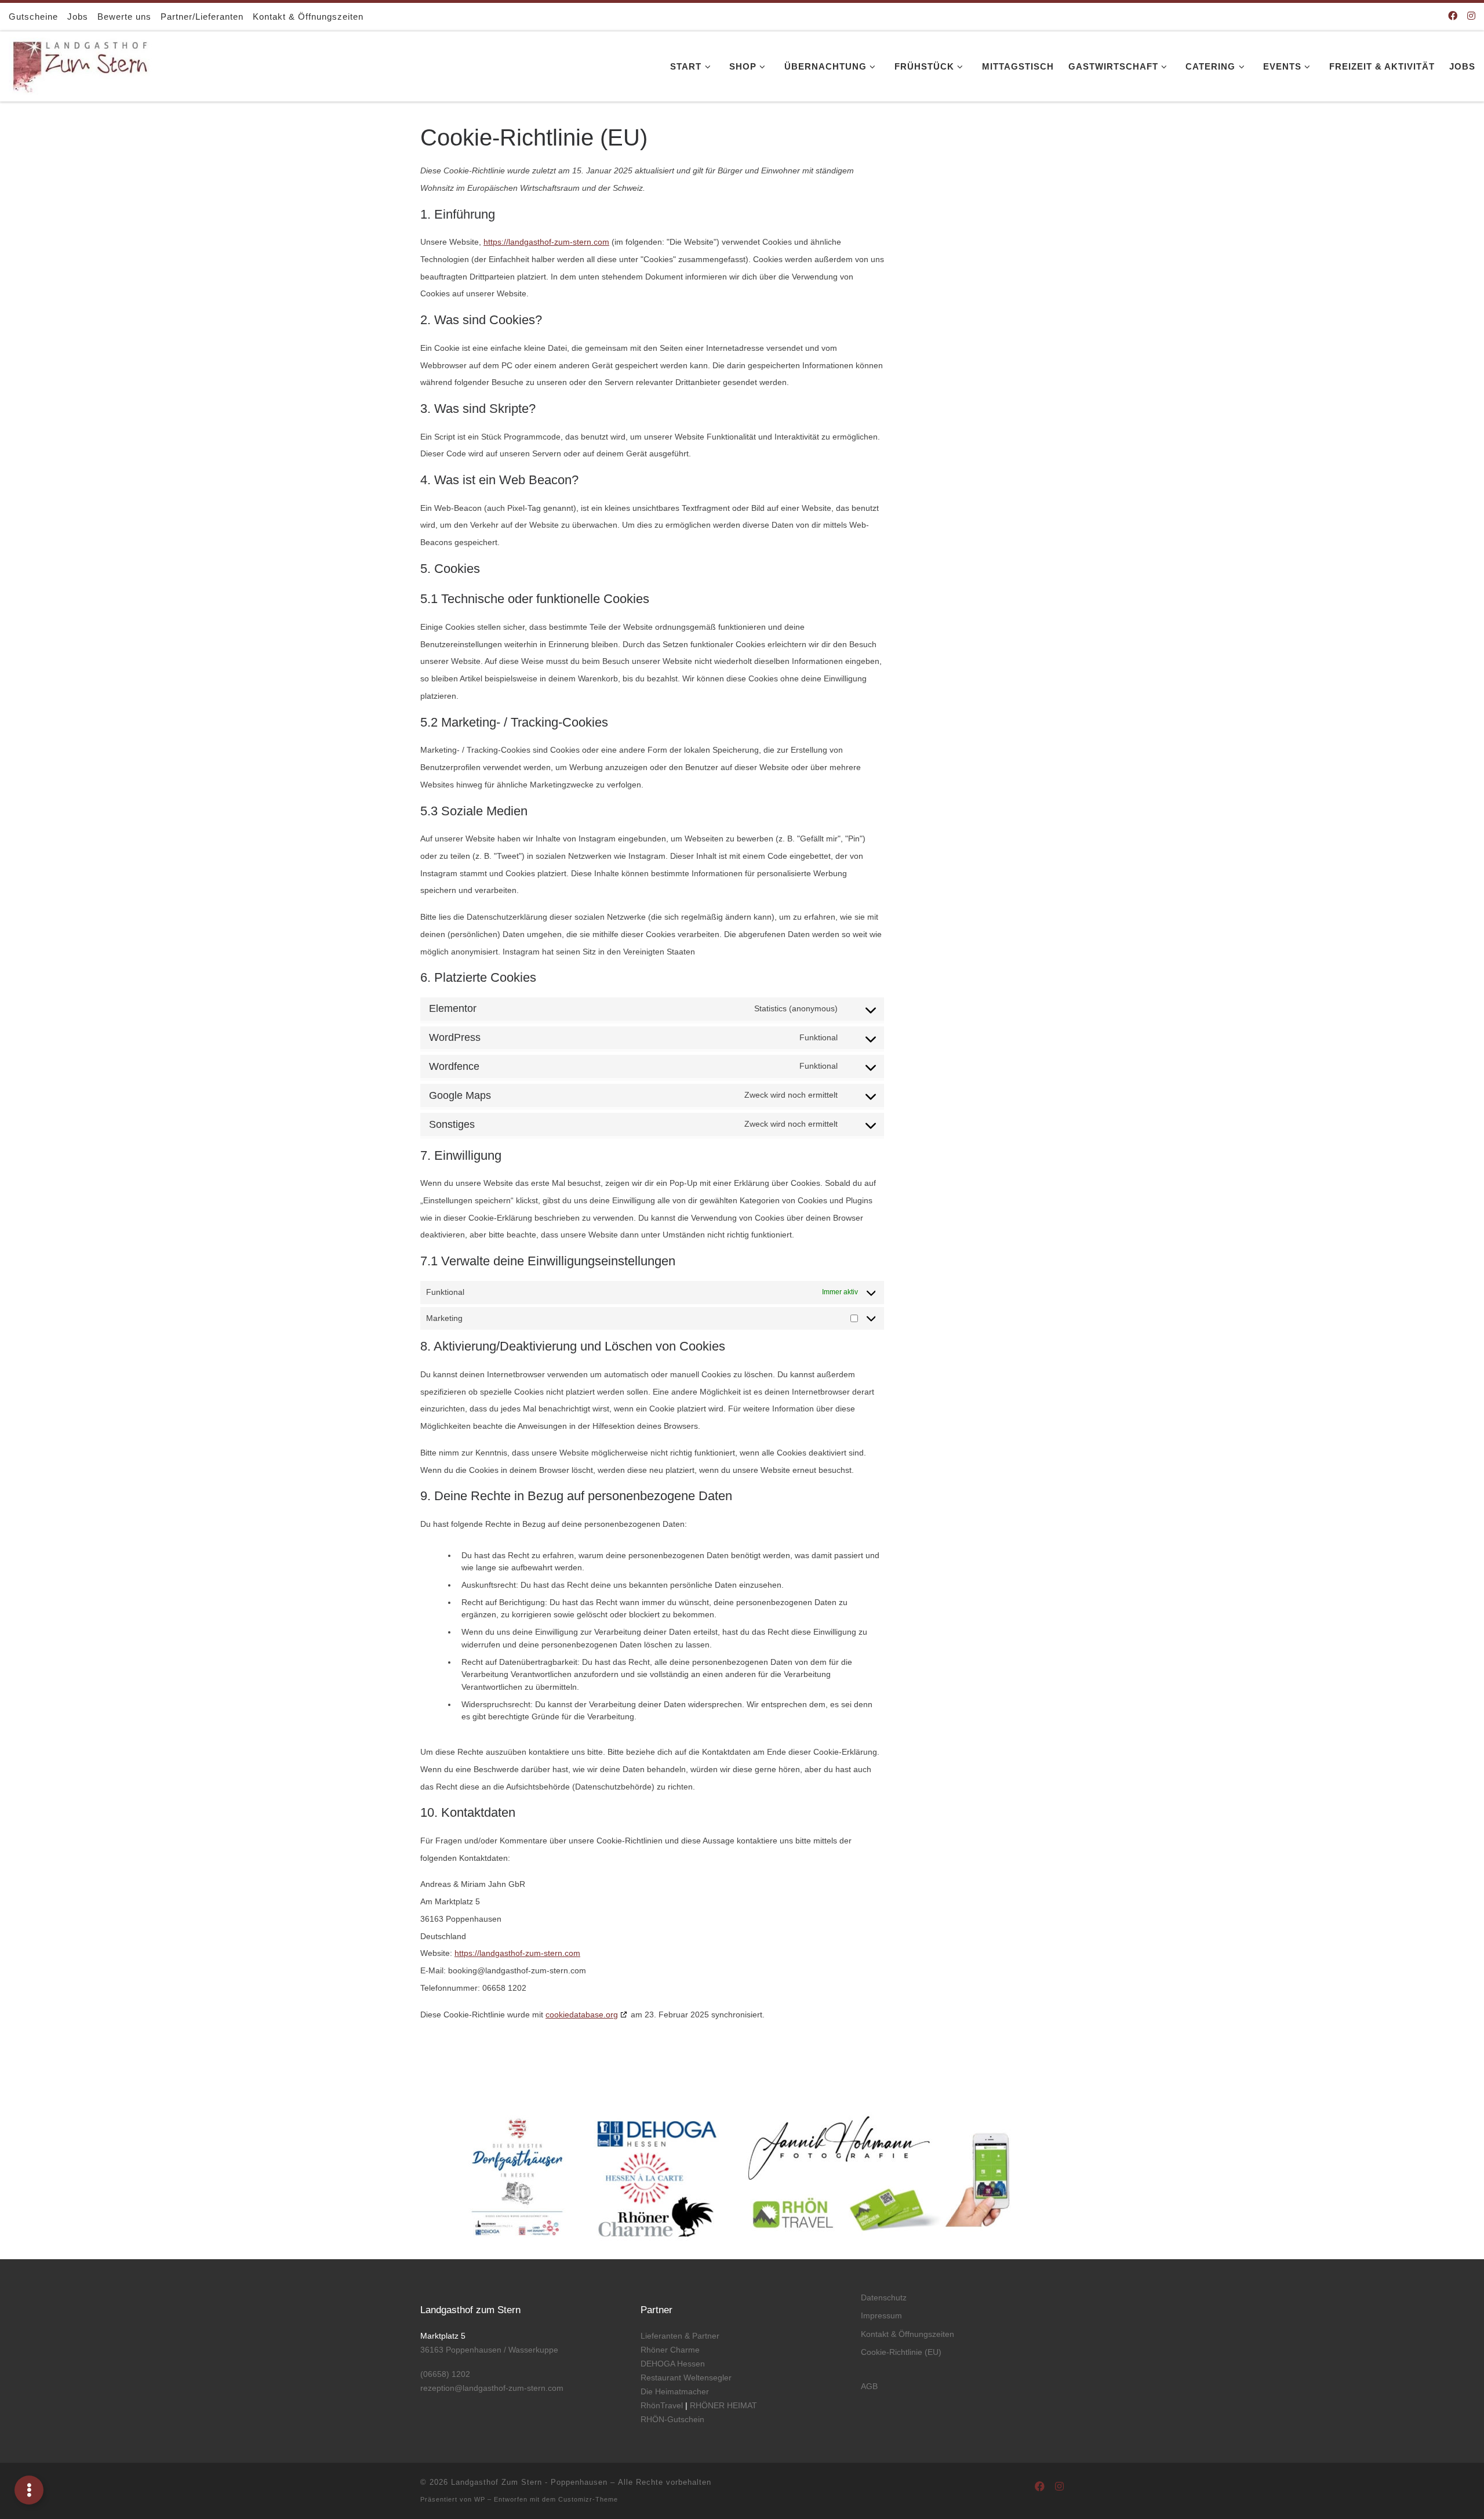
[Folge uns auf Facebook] (1453, 17)
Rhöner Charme (670, 2350)
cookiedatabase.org (582, 2015)
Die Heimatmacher (676, 2391)
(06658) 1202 (445, 2374)
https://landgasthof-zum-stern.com (546, 242)
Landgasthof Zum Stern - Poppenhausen (529, 2482)
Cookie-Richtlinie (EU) (901, 2352)
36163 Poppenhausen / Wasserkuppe (489, 2350)
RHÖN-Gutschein (672, 2419)
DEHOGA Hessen (673, 2364)
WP (480, 2499)
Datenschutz (884, 2297)
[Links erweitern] (29, 2490)
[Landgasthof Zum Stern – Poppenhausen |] (81, 64)
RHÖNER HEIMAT (723, 2405)
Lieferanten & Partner (680, 2336)
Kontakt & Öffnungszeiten (908, 2334)
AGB (869, 2386)
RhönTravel (662, 2405)
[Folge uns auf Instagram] (1471, 17)
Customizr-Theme (588, 2499)
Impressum (881, 2315)
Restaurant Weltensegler (686, 2378)
